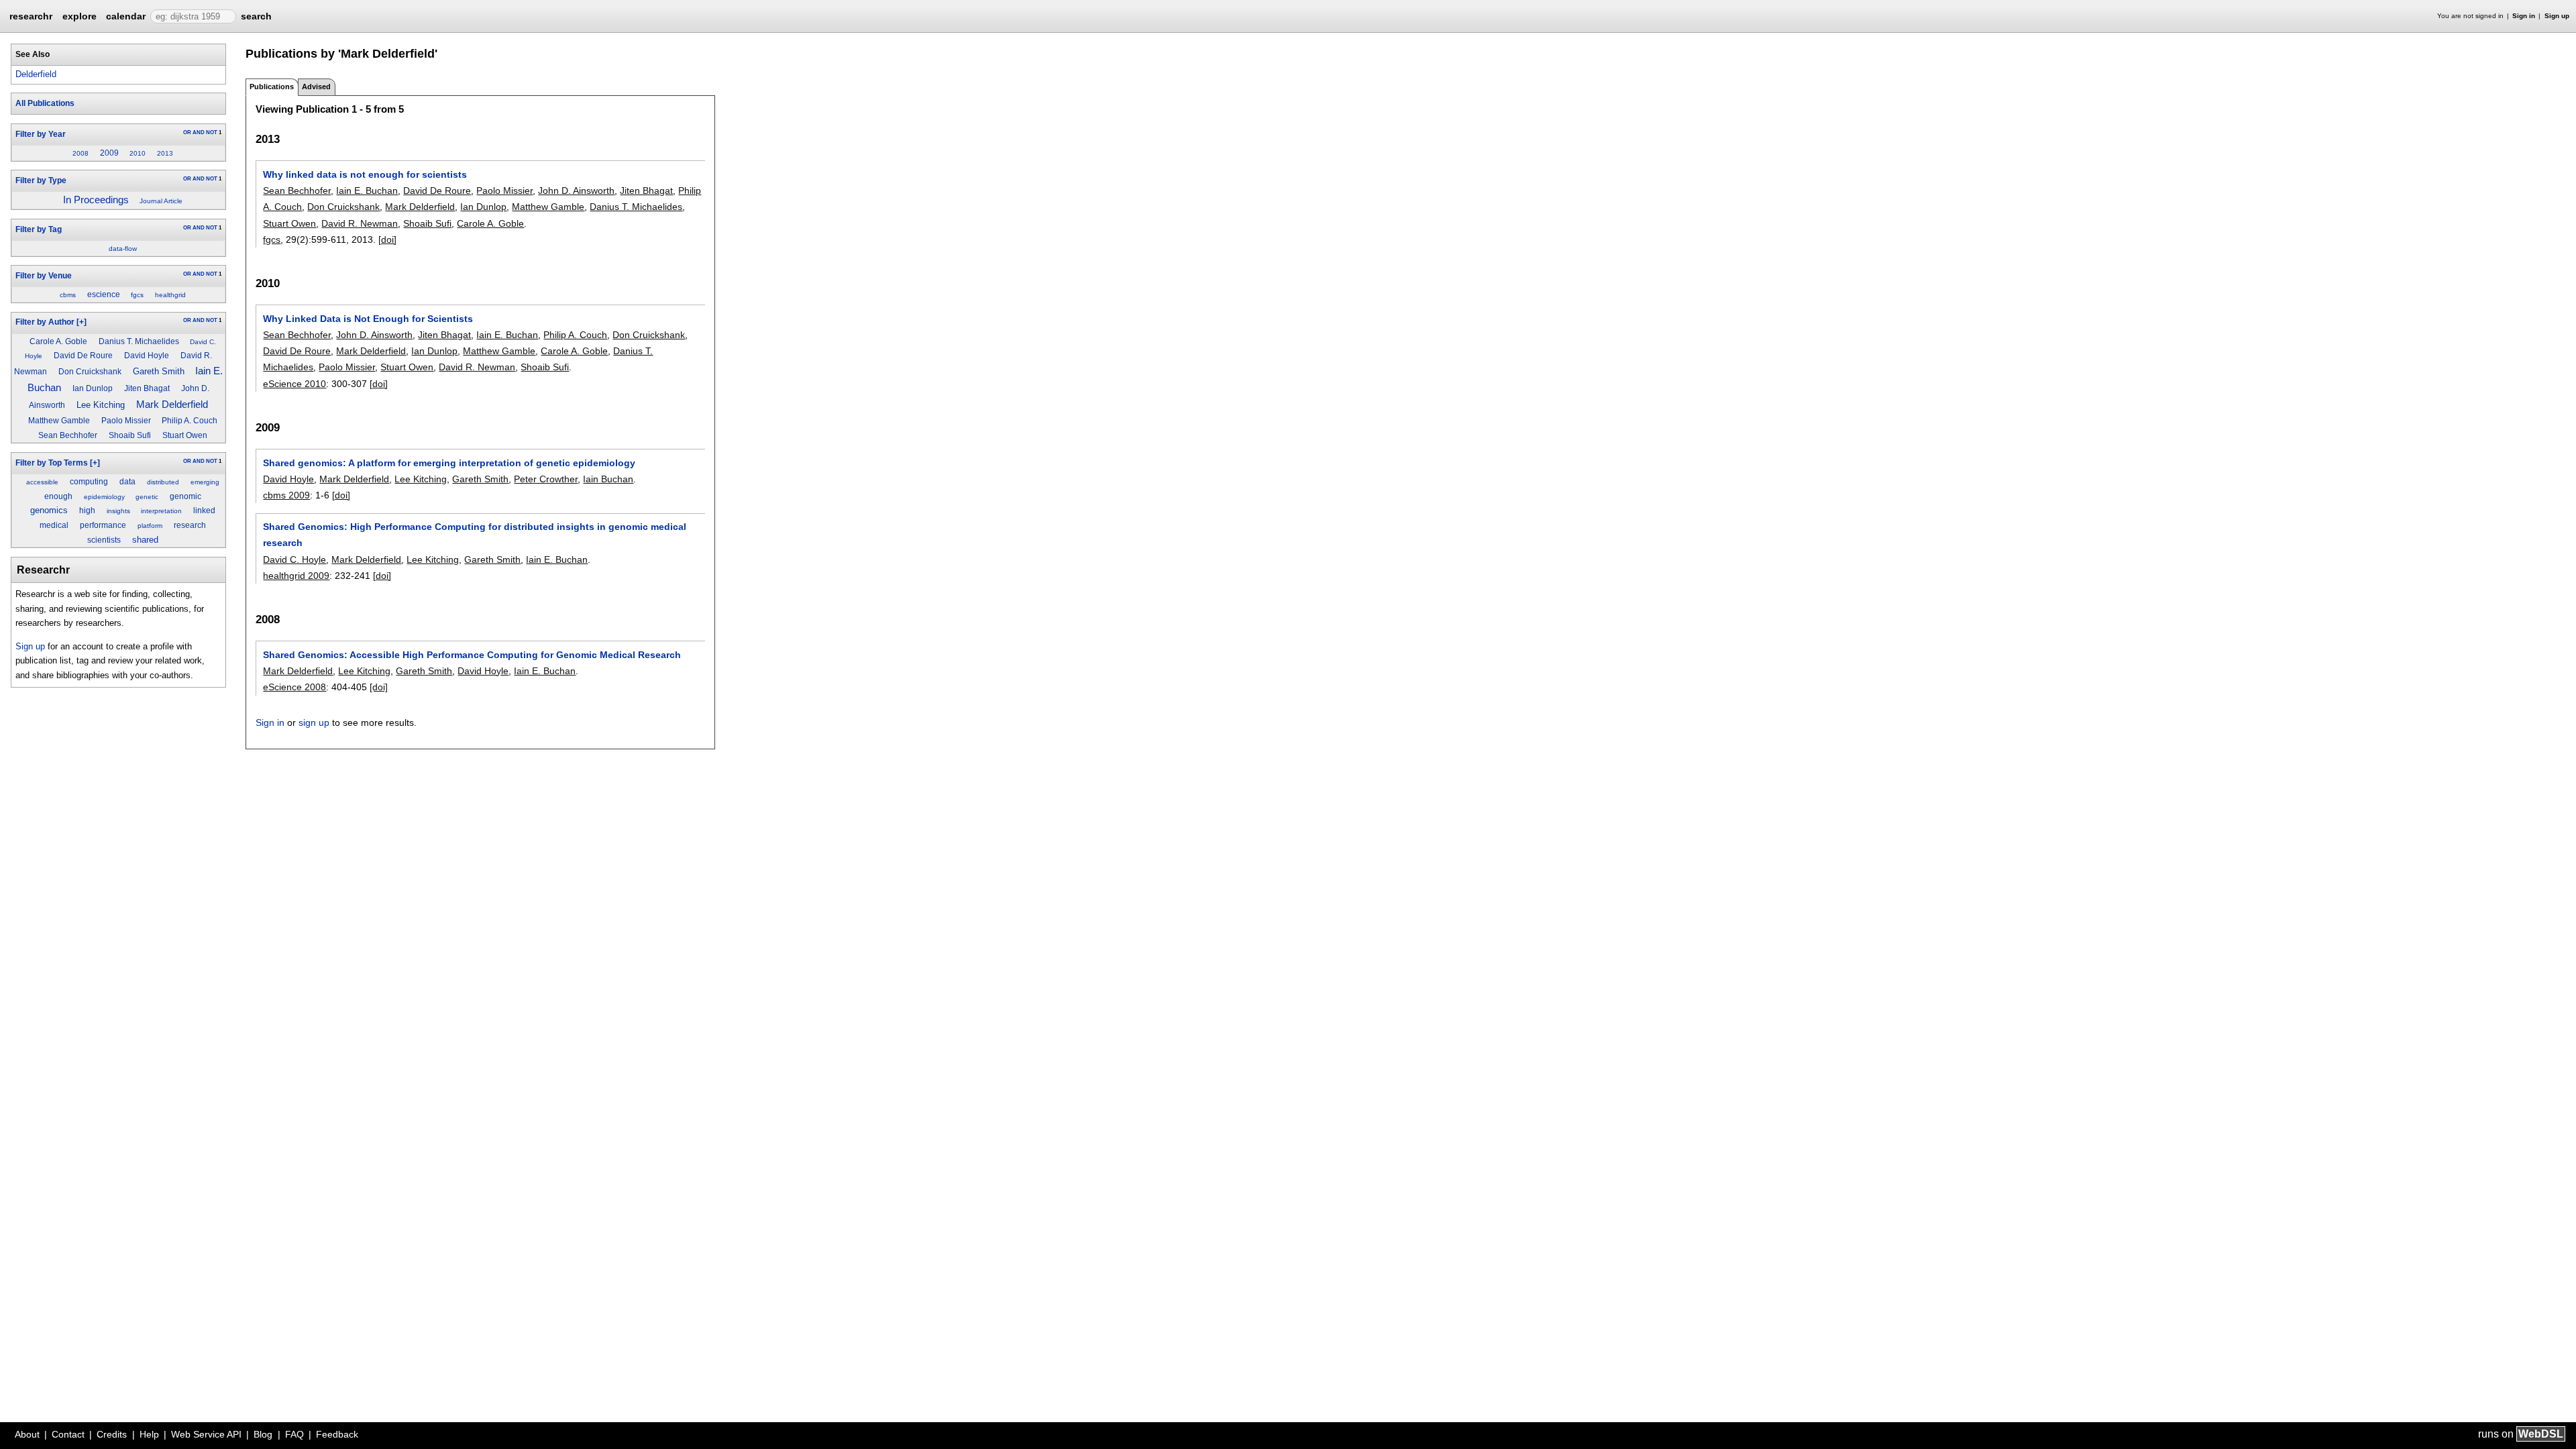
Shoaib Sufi (130, 435)
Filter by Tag (39, 229)
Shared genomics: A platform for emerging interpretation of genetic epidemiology (449, 463)
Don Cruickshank (90, 372)
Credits (112, 1434)
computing (89, 482)
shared (145, 540)
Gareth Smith (159, 371)
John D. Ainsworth (576, 191)
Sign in (2524, 16)
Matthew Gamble (59, 421)
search (256, 16)
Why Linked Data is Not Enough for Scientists (368, 319)
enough (58, 496)
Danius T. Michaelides (139, 341)
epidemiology (104, 497)
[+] (82, 322)
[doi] (387, 239)
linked (204, 511)
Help (149, 1434)
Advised (316, 87)
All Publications (45, 103)
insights (118, 511)
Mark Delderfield (172, 404)
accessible (42, 482)
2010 (138, 153)
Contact (68, 1434)
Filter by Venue (44, 276)
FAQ (294, 1434)
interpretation (161, 511)
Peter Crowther (546, 479)
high (87, 511)
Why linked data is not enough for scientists (365, 174)
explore (79, 16)
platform (150, 526)
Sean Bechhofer (68, 435)
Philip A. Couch (190, 421)
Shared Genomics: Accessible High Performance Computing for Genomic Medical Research (472, 655)
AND (199, 132)
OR (187, 132)
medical (54, 525)
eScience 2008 (294, 687)
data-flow (123, 249)
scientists (104, 540)
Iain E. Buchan (367, 191)
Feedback (337, 1434)
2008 (80, 153)
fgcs (137, 295)
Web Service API (206, 1434)
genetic (147, 497)
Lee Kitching (101, 405)
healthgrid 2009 (296, 576)
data (127, 482)
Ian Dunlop (93, 388)
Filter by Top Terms (52, 463)
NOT (212, 132)
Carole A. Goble (58, 341)
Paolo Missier (126, 421)
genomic (185, 496)
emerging (205, 482)
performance (103, 525)
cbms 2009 (286, 495)
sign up (314, 722)
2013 (165, 153)
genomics (49, 510)
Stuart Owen (185, 435)
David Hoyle (147, 356)
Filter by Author (45, 322)
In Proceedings (96, 200)
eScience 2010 (294, 384)
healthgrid (170, 295)
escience (104, 294)
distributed (163, 482)
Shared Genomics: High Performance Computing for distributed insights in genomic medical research (475, 535)
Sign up (2557, 16)
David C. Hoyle (294, 559)
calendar (126, 16)
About (27, 1434)
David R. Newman (360, 223)
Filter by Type (41, 180)
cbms (68, 295)
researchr (31, 15)
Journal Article (161, 201)
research (190, 525)
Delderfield (36, 74)
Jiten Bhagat (147, 388)
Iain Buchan (608, 479)
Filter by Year (41, 134)
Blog (263, 1434)
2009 (109, 153)
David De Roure (83, 356)
